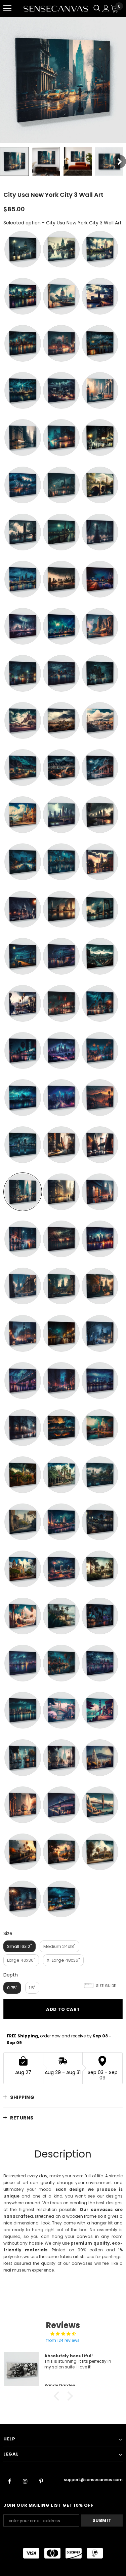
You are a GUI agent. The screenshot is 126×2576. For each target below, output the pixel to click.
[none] (14, 161)
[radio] (23, 249)
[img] (63, 2334)
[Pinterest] (41, 2481)
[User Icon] (106, 9)
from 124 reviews (63, 2340)
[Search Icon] (97, 8)
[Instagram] (25, 2481)
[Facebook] (9, 2481)
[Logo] (56, 8)
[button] (58, 2396)
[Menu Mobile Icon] (7, 8)
